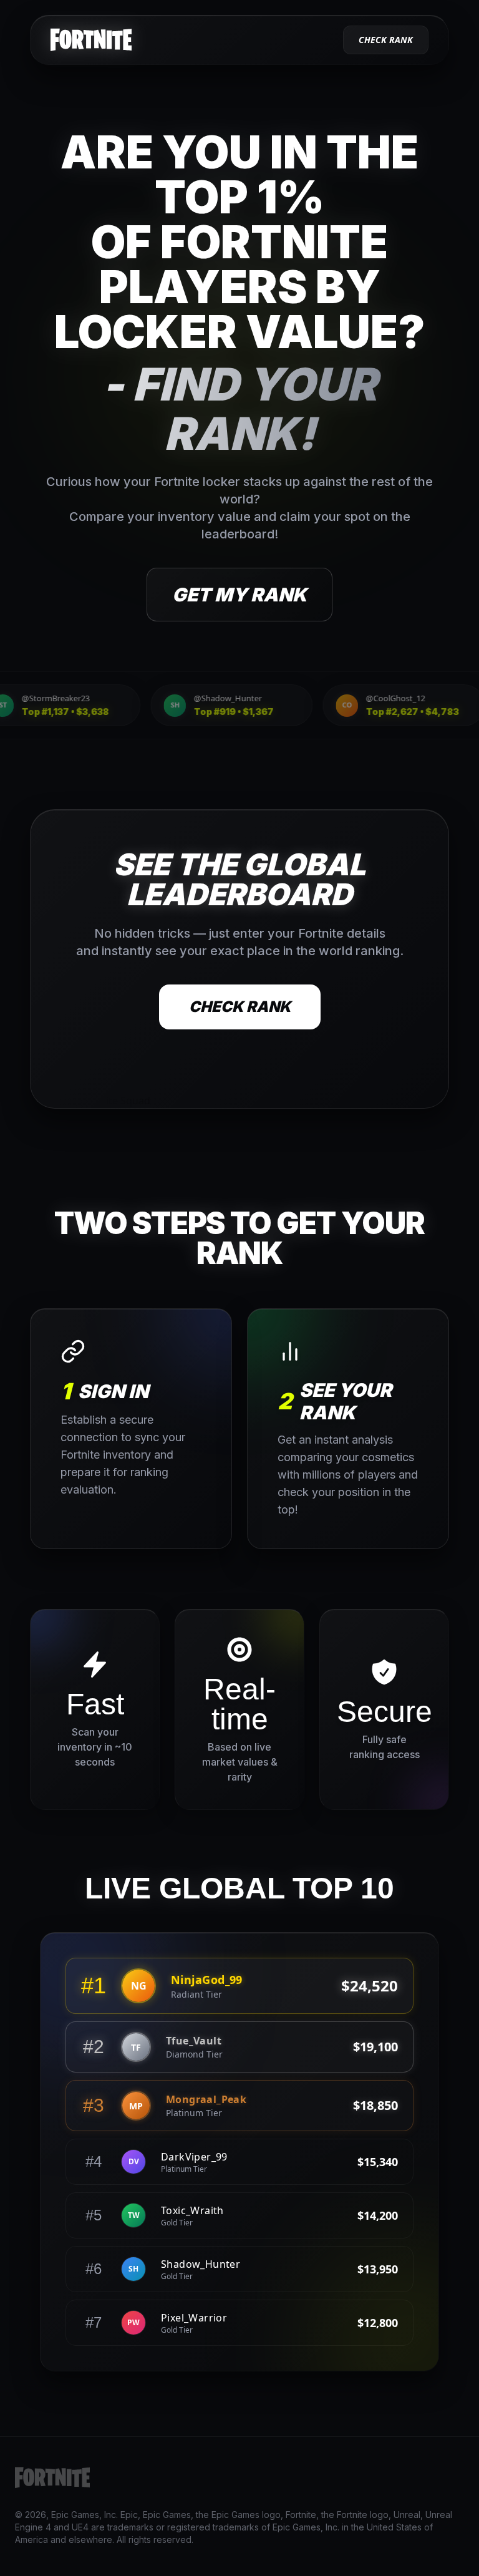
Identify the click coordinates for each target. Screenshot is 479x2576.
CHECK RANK (240, 1007)
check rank (386, 40)
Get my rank (239, 595)
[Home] (91, 40)
